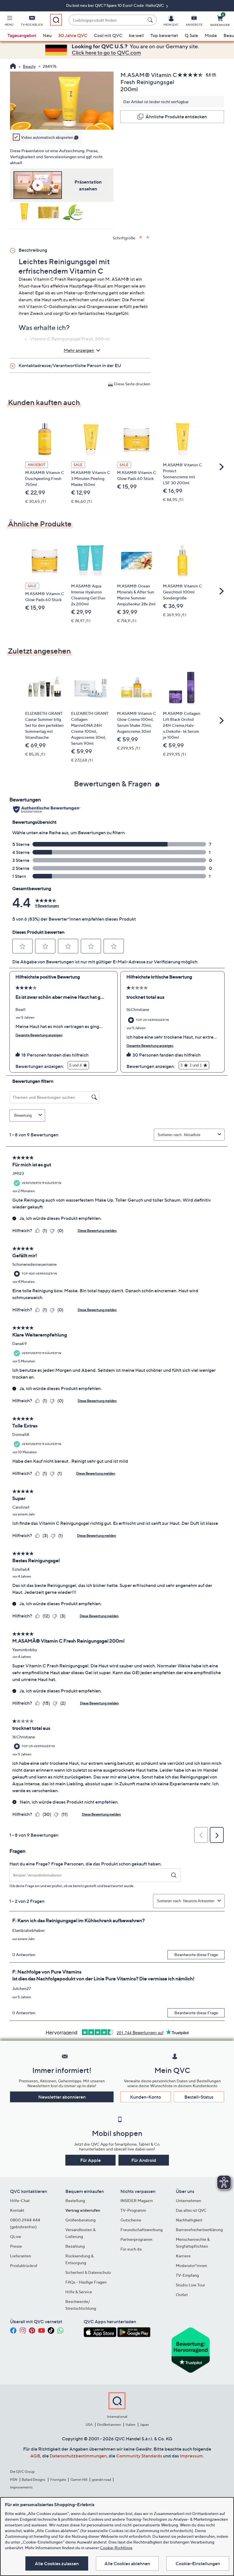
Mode (211, 35)
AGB (35, 2456)
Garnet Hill (79, 2480)
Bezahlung (75, 2246)
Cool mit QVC (108, 35)
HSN (14, 2480)
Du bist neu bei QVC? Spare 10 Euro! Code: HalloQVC (116, 5)
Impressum (191, 2456)
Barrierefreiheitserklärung (199, 2230)
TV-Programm (133, 2210)
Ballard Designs (34, 2480)
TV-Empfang (187, 2275)
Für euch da (131, 2249)
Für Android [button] (144, 2160)
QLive (16, 2236)
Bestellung (75, 2200)
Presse (16, 2246)
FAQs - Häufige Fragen (86, 2282)
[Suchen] (151, 20)
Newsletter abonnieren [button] (62, 2097)
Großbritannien (109, 2425)
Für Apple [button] (90, 2160)
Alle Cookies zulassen (57, 2563)
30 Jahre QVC (73, 35)
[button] (9, 22)
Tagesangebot (22, 35)
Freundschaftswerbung (142, 2230)
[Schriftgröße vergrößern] (141, 237)
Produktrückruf (24, 2265)
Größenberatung (80, 2220)
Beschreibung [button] (33, 250)
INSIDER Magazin (137, 2200)
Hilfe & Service (79, 2292)
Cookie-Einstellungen (198, 2563)
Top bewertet (164, 35)
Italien (131, 2425)
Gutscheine (131, 2220)
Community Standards (139, 2456)
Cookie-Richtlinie (116, 2548)
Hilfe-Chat (20, 2200)
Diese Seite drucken (132, 384)
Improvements (21, 2487)
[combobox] (107, 20)
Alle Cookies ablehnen (127, 2563)
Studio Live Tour (190, 2285)
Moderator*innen (191, 2265)
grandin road (101, 2480)
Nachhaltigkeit (189, 2220)
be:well (136, 35)
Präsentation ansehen (88, 185)
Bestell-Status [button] (199, 2097)
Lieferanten (21, 2256)
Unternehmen (188, 2200)
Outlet (182, 2295)
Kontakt (17, 2210)
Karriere (183, 2256)
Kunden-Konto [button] (146, 2097)
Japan (144, 2425)
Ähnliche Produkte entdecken (176, 117)
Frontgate (58, 2480)
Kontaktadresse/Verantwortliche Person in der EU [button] (70, 365)
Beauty (29, 66)
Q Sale (191, 35)
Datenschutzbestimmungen (78, 2456)
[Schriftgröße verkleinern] (148, 237)
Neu (47, 35)
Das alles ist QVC (191, 2210)
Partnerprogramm (136, 2239)
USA (89, 2425)
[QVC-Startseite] (13, 67)
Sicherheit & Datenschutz (88, 2272)
